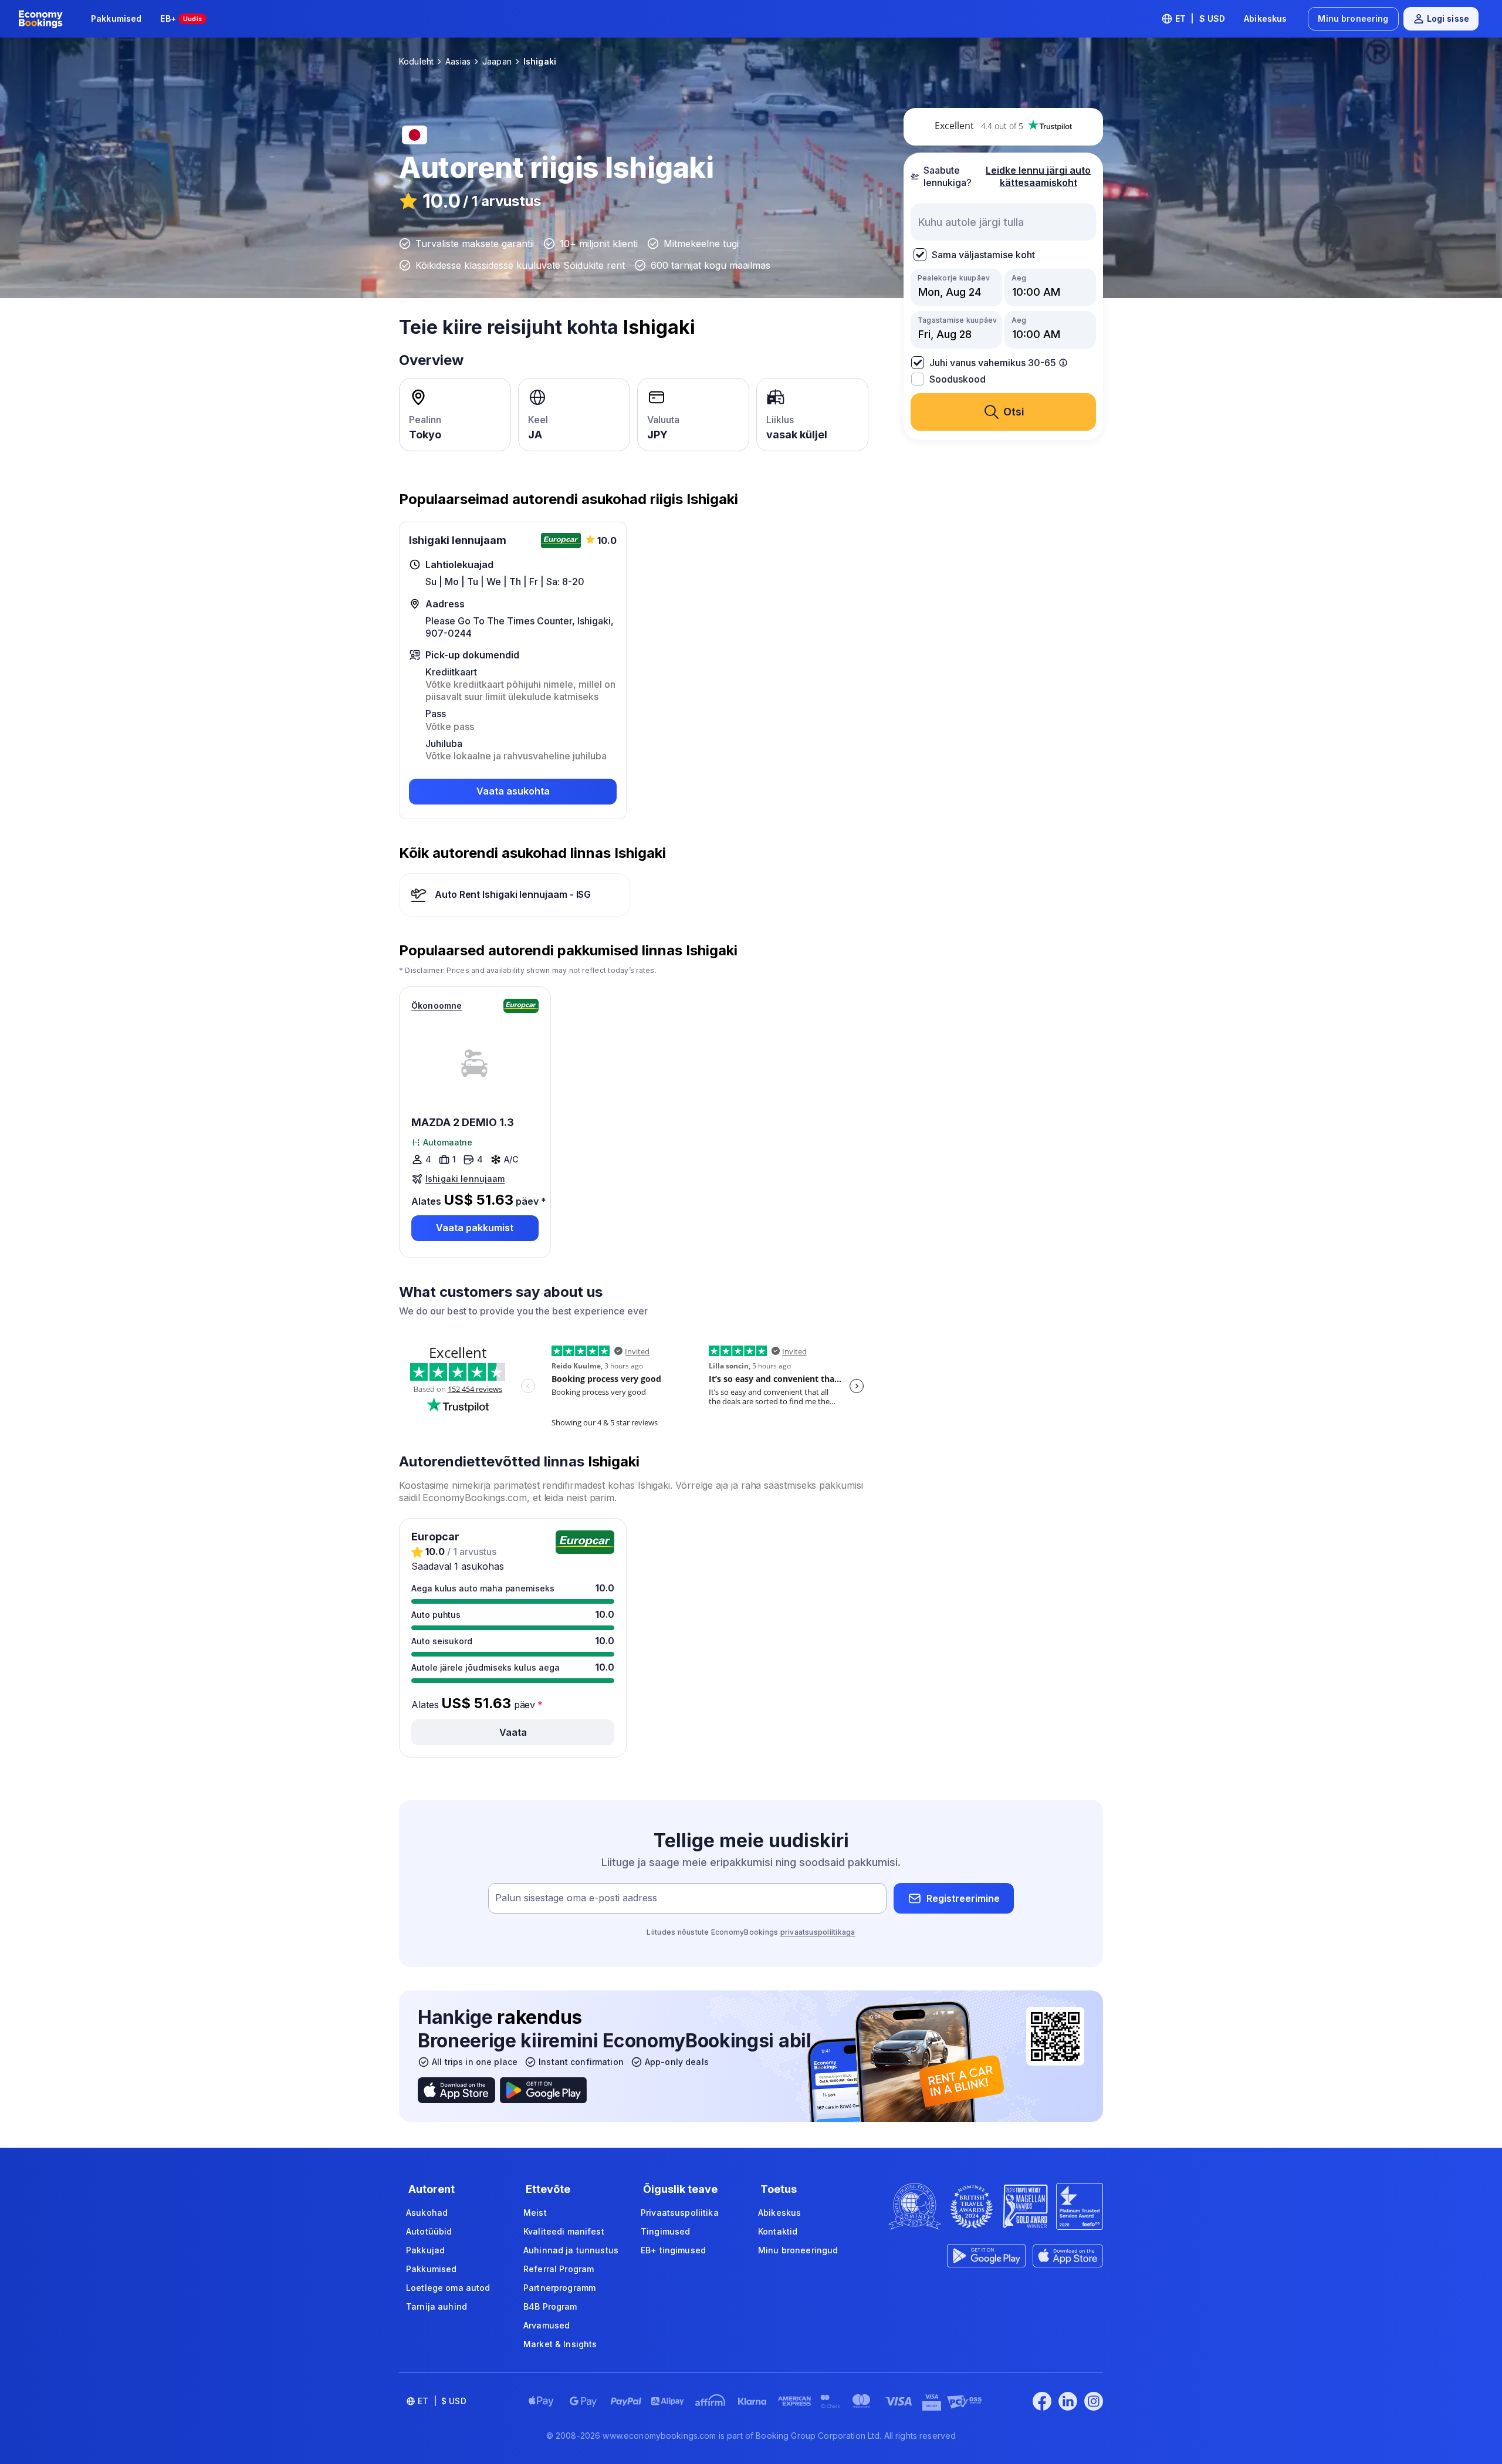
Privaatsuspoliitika (680, 2213)
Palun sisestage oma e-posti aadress (576, 1898)
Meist (535, 2213)
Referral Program (559, 2269)
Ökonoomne (437, 1005)
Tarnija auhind (437, 2306)
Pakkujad (425, 2250)
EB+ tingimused (673, 2250)
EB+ (181, 18)
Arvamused (547, 2325)
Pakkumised (116, 18)
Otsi (1014, 412)
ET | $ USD (1200, 18)
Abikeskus (1265, 18)
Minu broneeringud (798, 2250)
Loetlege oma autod (448, 2288)
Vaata (513, 1732)
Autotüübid (429, 2231)
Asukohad (427, 2213)
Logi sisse (1448, 18)
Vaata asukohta (513, 791)
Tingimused (665, 2231)
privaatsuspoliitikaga (818, 1932)
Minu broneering (1353, 18)
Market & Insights (560, 2344)
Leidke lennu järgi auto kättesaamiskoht (1038, 176)
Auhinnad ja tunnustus (571, 2250)
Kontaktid (778, 2231)
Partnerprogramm (559, 2288)
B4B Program (550, 2306)
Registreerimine (963, 1898)
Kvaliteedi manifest (564, 2231)
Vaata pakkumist (475, 1228)
